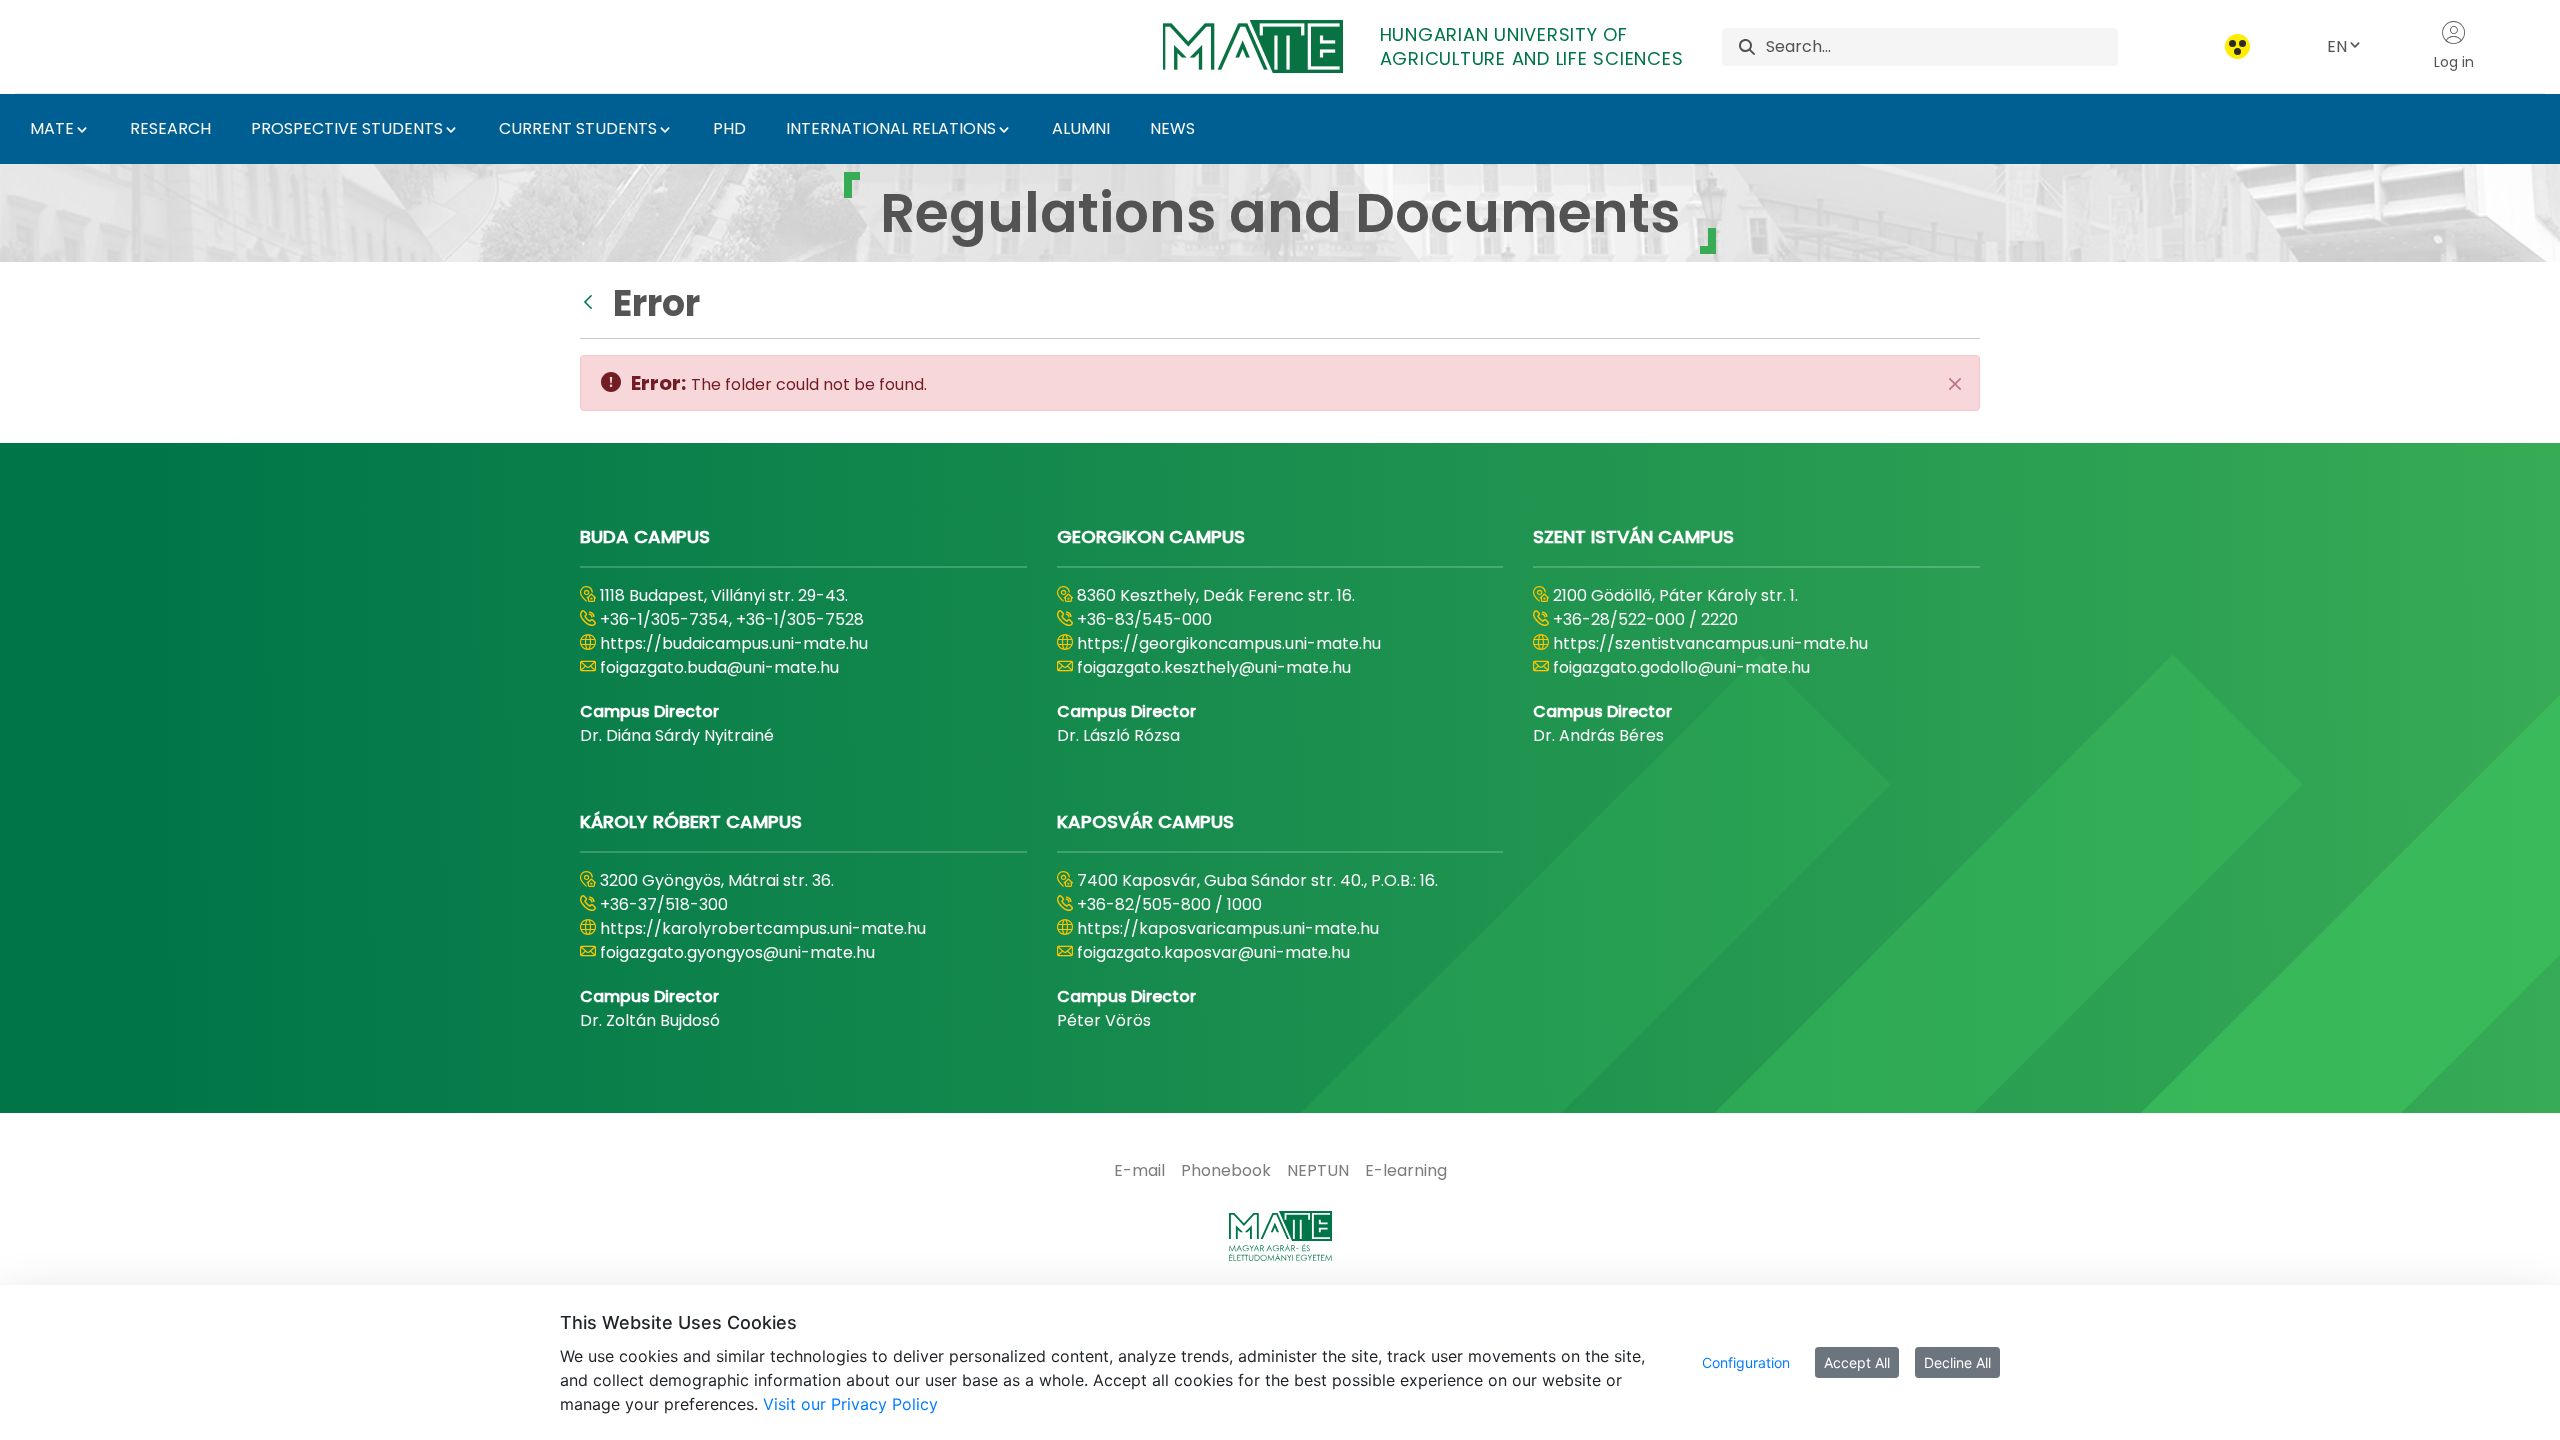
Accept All (1857, 1362)
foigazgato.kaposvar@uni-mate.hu (1213, 952)
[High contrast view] (2237, 46)
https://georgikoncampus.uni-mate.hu (1229, 643)
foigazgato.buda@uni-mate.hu (719, 667)
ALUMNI (1081, 128)
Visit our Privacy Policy (850, 1404)
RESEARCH (170, 128)
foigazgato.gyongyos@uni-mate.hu (737, 952)
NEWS (1172, 128)
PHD (729, 128)
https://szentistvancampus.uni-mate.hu (1710, 643)
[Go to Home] (1280, 1236)
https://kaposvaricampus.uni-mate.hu (1228, 928)
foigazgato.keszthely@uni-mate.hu (1214, 667)
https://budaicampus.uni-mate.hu (734, 643)
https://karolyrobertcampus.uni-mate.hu (763, 928)
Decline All (1957, 1362)
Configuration (1746, 1362)
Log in (2454, 62)
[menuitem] (1139, 1171)
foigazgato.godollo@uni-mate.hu (1681, 667)
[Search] (1747, 46)
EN (2337, 46)
